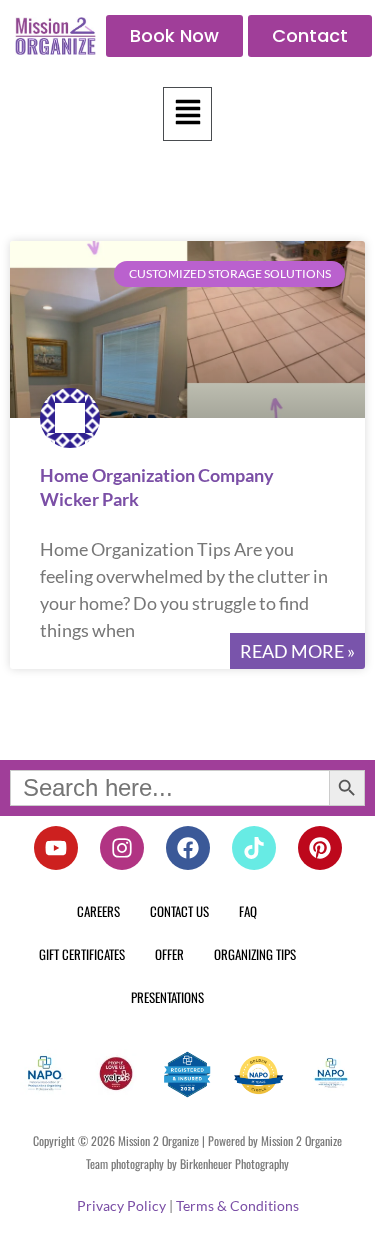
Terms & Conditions (237, 1205)
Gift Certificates (82, 954)
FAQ (248, 911)
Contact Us (179, 911)
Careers (98, 911)
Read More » (297, 651)
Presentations (167, 997)
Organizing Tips (255, 954)
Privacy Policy (121, 1205)
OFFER (169, 954)
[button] (188, 114)
